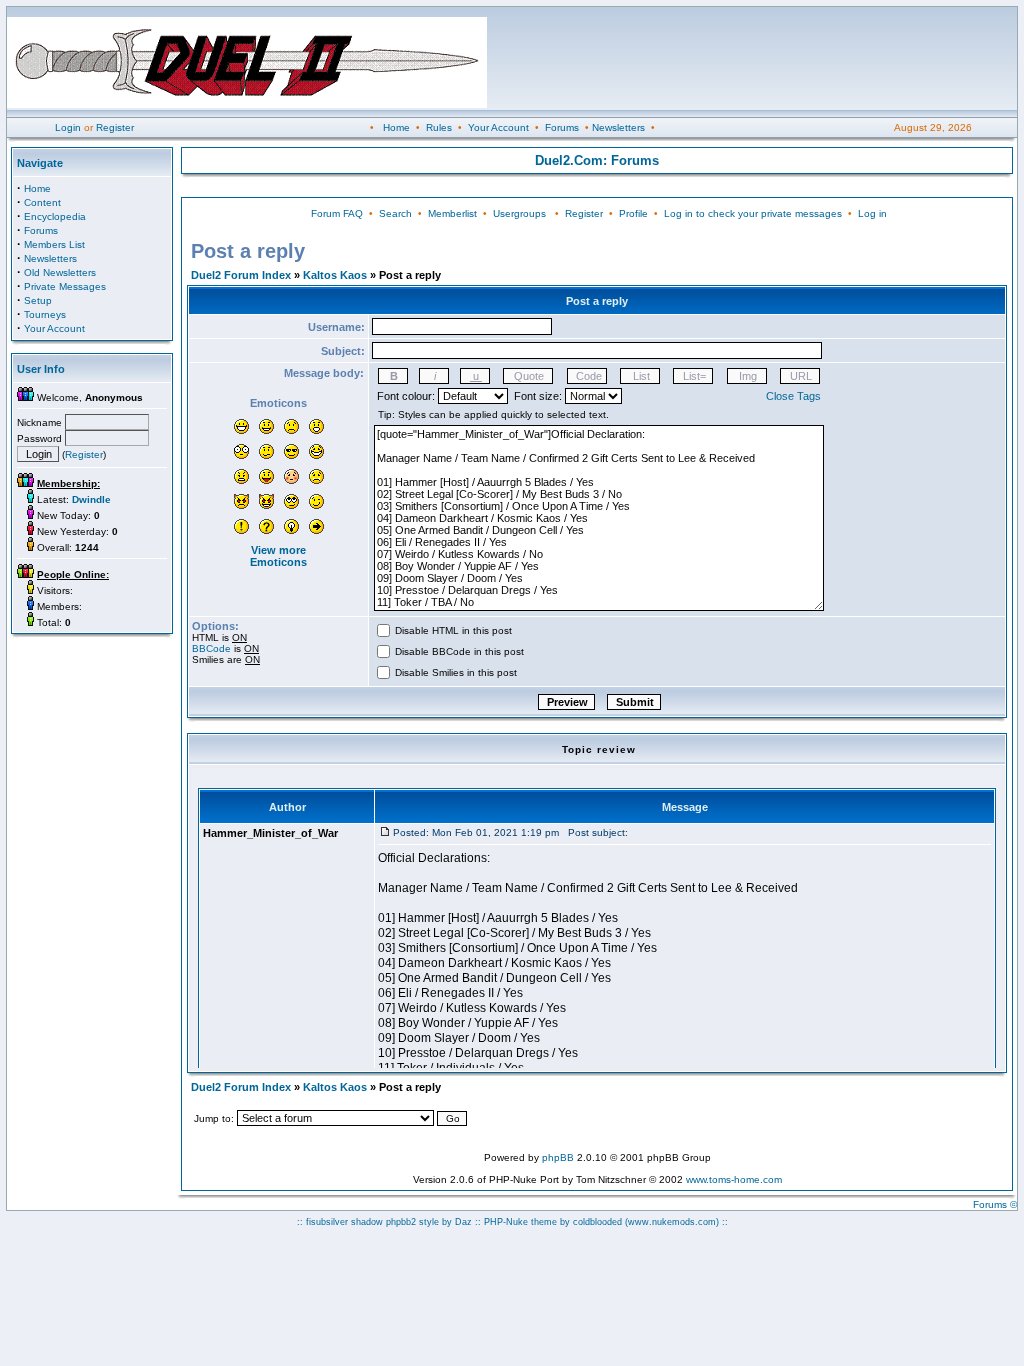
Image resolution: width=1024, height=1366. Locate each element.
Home (396, 127)
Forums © (995, 1204)
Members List (54, 244)
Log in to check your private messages (753, 213)
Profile (633, 213)
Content (42, 202)
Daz (463, 1222)
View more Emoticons (278, 556)
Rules (439, 127)
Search (395, 213)
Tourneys (45, 314)
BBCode (211, 648)
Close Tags (793, 396)
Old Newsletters (60, 272)
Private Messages (65, 286)
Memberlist (452, 213)
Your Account (498, 127)
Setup (38, 300)
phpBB (558, 1157)
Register (115, 127)
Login (68, 127)
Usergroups (519, 213)
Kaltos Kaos (335, 275)
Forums (562, 127)
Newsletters (618, 127)
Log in (872, 213)
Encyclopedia (55, 216)
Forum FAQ (337, 213)
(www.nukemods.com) (672, 1222)
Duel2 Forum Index (241, 275)
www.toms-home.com (734, 1179)
